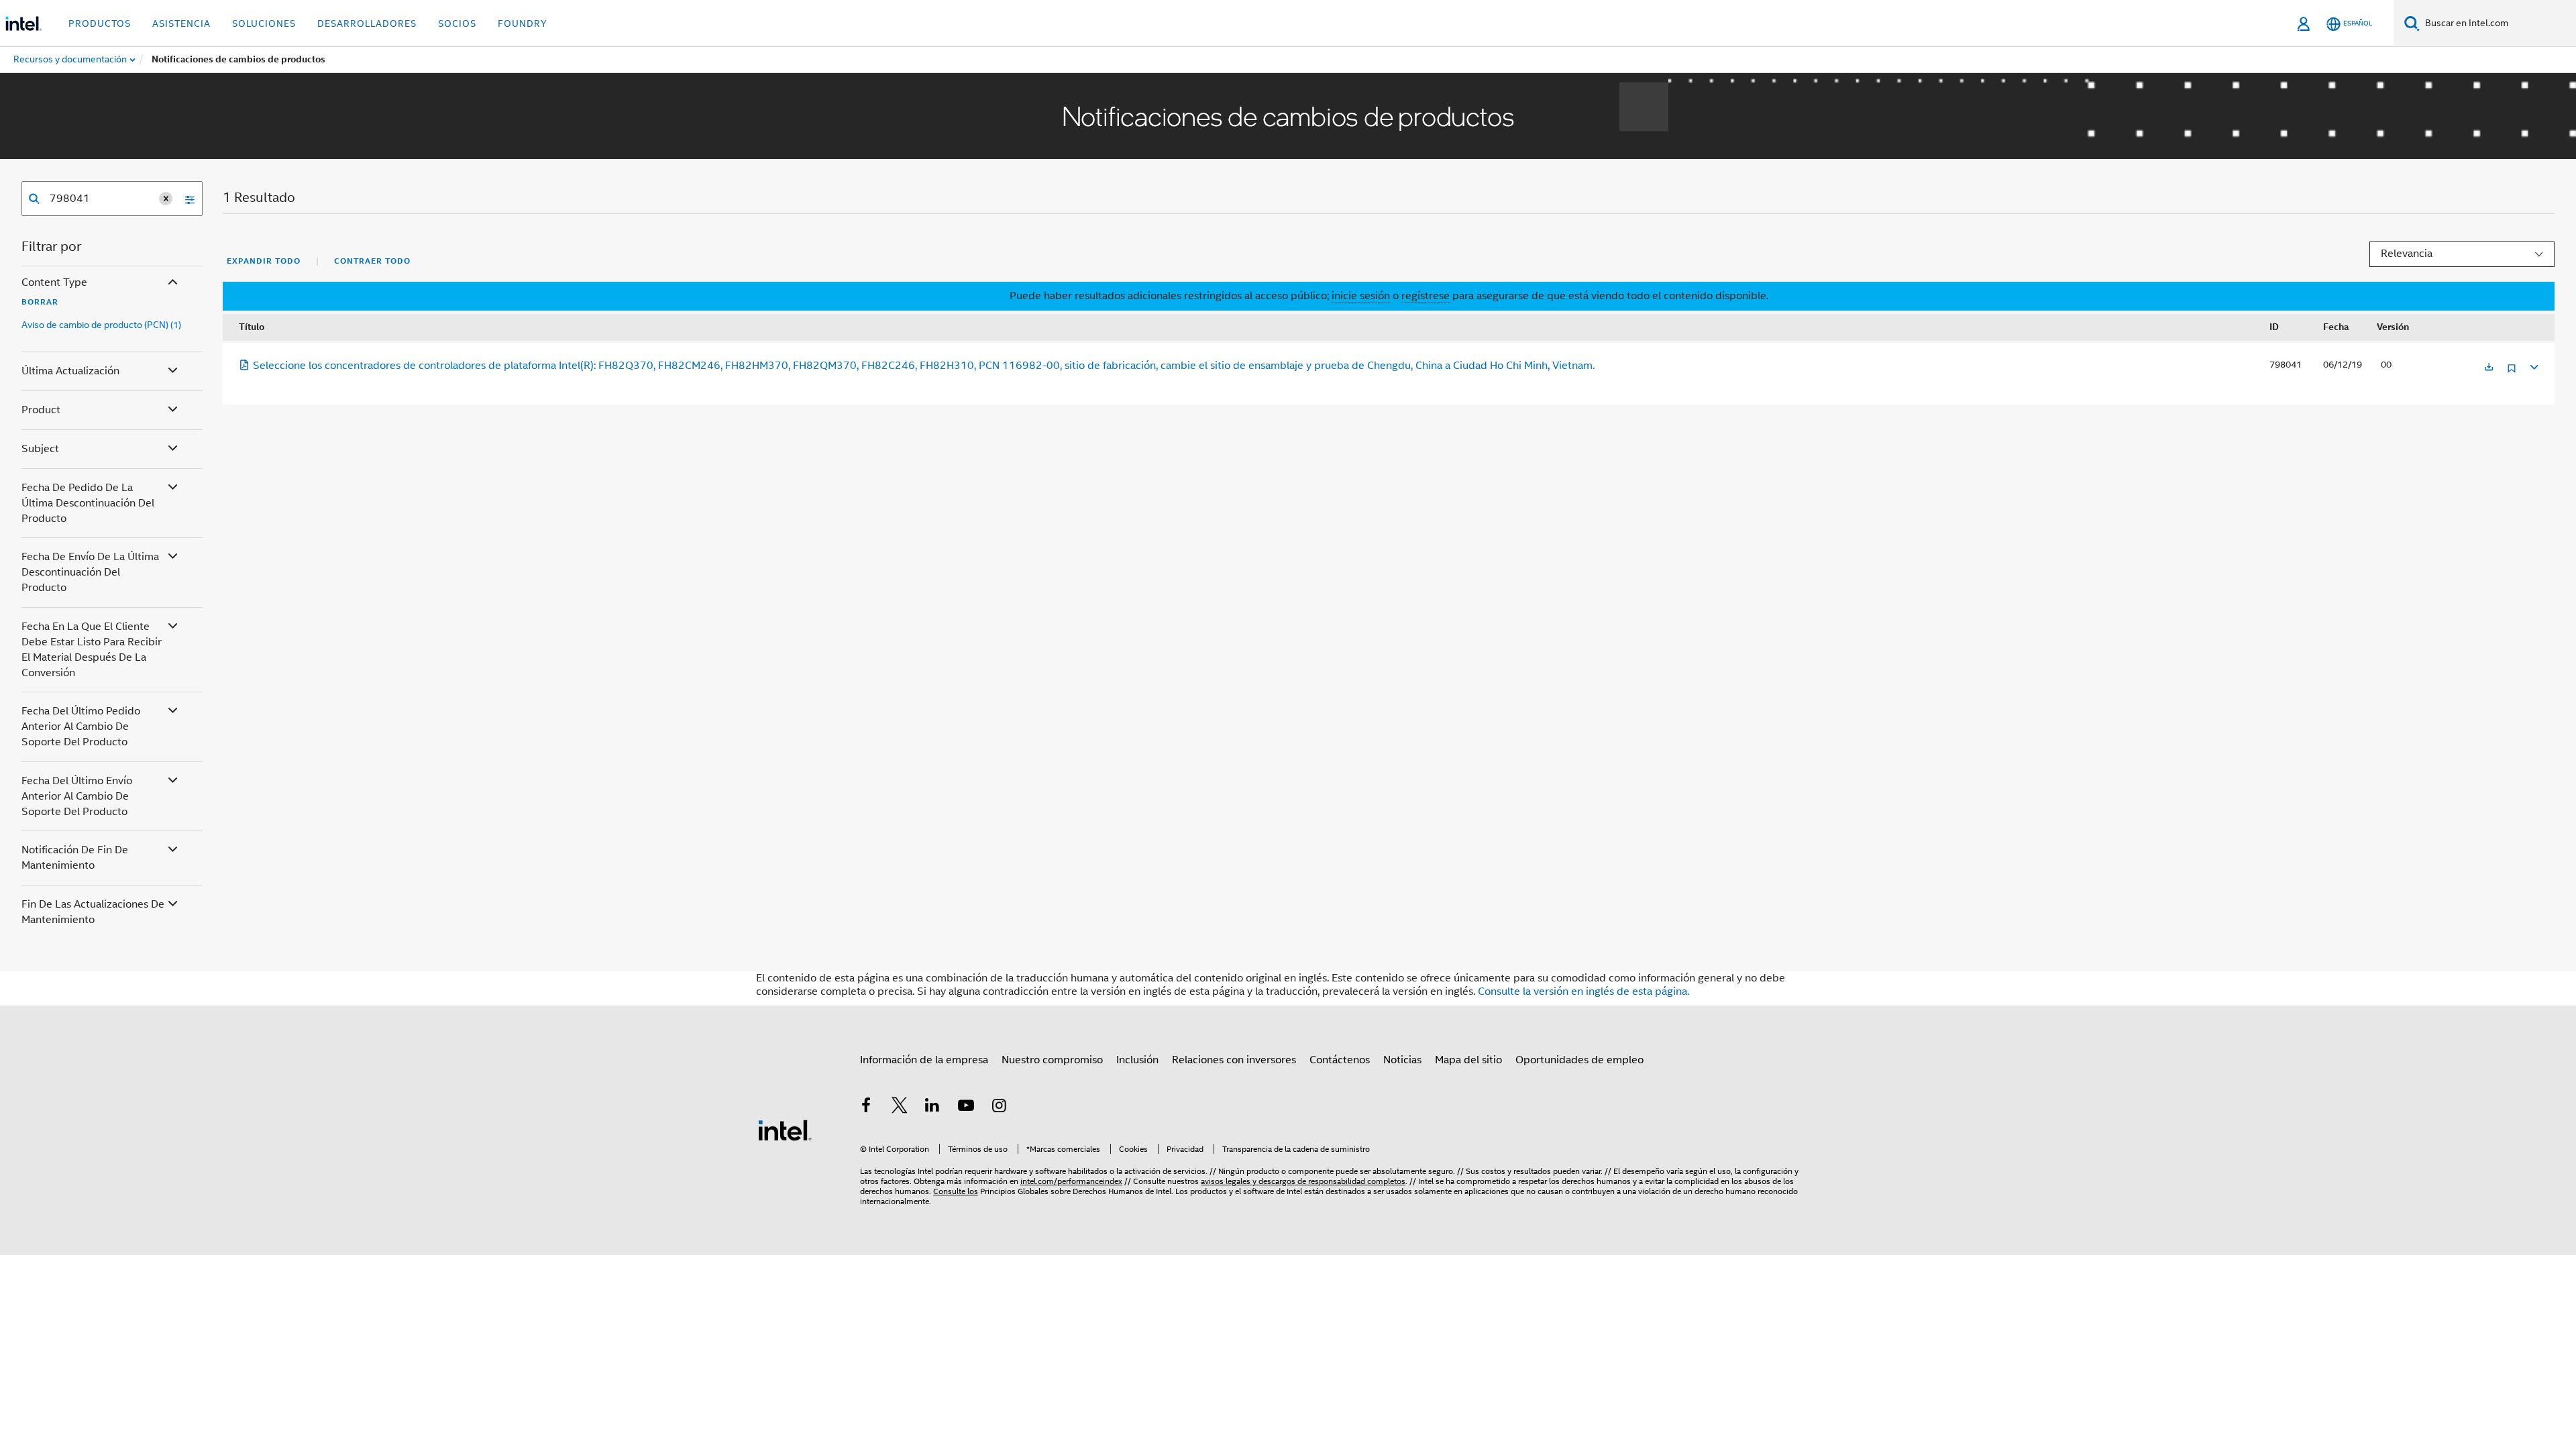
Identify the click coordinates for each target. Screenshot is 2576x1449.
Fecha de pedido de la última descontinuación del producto (88, 503)
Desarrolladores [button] (367, 23)
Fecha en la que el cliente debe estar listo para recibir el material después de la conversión (92, 650)
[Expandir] (2533, 365)
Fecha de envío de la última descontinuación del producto (90, 572)
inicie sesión (1361, 296)
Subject (40, 449)
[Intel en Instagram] (999, 1108)
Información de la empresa (924, 1060)
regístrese (1426, 296)
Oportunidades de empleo (1579, 1060)
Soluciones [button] (264, 23)
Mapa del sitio (1468, 1060)
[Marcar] (2512, 373)
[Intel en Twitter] (900, 1108)
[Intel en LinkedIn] (932, 1108)
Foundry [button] (523, 23)
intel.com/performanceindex (1071, 1181)
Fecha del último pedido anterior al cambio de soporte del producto (81, 727)
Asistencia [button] (181, 23)
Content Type (54, 282)
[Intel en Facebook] (866, 1108)
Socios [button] (457, 23)
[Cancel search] (166, 199)
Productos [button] (100, 23)
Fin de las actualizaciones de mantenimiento (93, 912)
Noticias (1402, 1060)
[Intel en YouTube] (966, 1108)
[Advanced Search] (185, 199)
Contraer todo (372, 261)
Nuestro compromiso (1052, 1060)
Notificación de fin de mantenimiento (75, 858)
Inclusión (1137, 1060)
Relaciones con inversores (1234, 1060)
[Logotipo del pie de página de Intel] (785, 1130)
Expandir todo (264, 261)
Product (41, 410)
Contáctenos (1340, 1060)
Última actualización (70, 371)
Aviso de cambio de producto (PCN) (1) (101, 325)
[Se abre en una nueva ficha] (2489, 368)
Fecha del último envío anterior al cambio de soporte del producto (77, 796)
